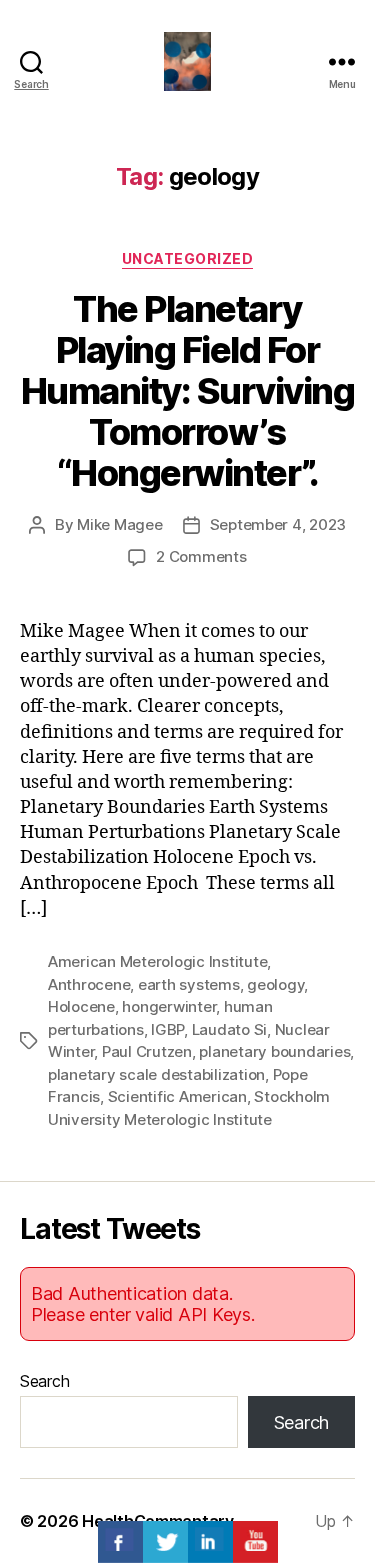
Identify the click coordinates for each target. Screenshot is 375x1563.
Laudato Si (229, 1029)
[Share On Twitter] (165, 1542)
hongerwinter (169, 1006)
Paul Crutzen (147, 1051)
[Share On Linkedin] (210, 1542)
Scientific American (177, 1096)
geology (275, 984)
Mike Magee (119, 524)
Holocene (81, 1006)
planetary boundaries (274, 1051)
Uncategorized (188, 258)
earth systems (189, 984)
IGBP (167, 1029)
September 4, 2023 (278, 524)
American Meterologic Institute (157, 961)
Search (44, 1381)
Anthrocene (89, 984)
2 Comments (201, 556)
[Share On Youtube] (255, 1542)
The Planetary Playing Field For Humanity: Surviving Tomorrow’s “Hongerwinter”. (188, 391)
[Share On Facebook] (120, 1542)
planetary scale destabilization (156, 1074)
